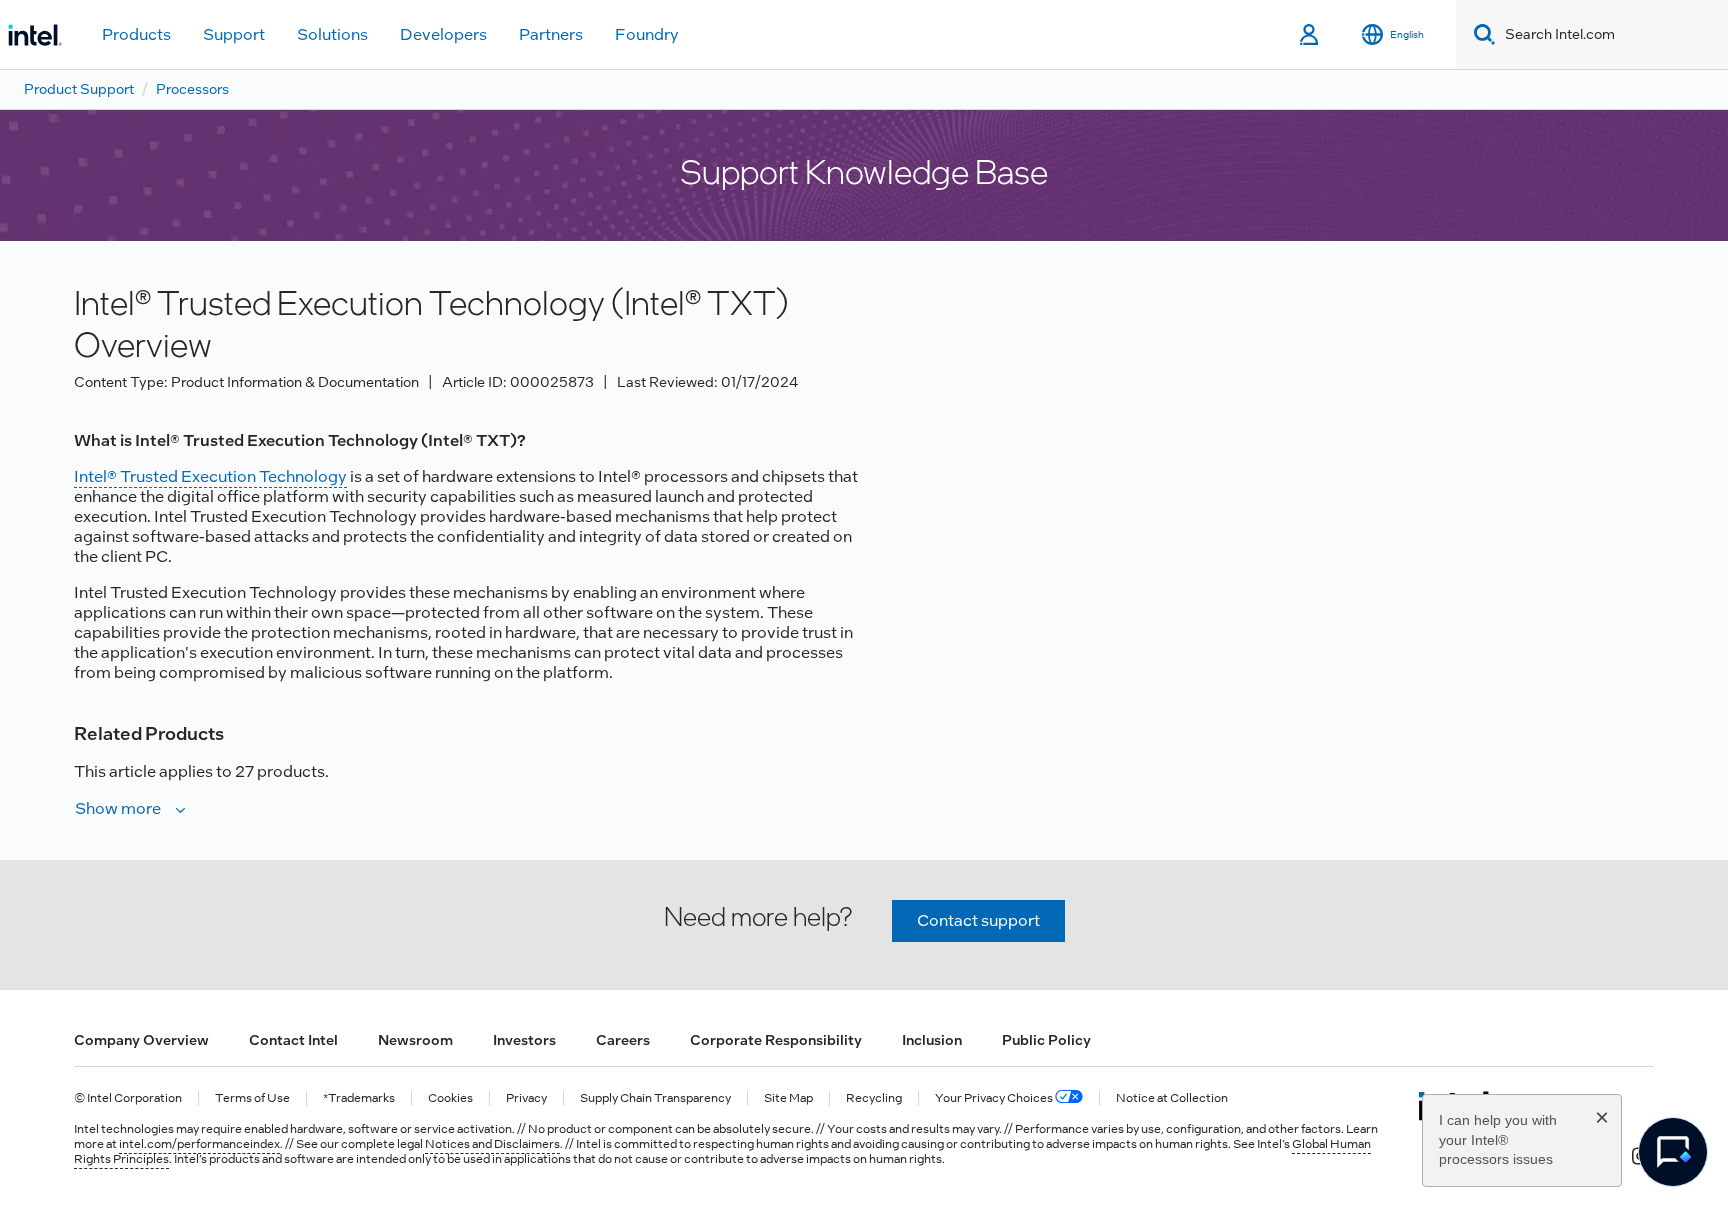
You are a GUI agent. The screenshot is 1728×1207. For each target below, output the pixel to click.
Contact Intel (293, 1040)
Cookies (450, 1098)
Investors (524, 1040)
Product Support (79, 89)
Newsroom (415, 1040)
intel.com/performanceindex (199, 1144)
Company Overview (141, 1040)
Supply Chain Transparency (655, 1098)
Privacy (526, 1098)
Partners (551, 34)
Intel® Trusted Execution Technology (210, 476)
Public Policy (1046, 1040)
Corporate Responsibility (776, 1040)
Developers (443, 34)
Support (234, 34)
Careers (623, 1040)
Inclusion (932, 1040)
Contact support (978, 920)
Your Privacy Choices (995, 1098)
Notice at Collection (1172, 1098)
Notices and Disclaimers (492, 1144)
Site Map (788, 1098)
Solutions (332, 34)
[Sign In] (1310, 35)
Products (136, 34)
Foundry (647, 34)
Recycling (874, 1098)
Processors (192, 89)
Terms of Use (252, 1098)
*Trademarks (359, 1098)
